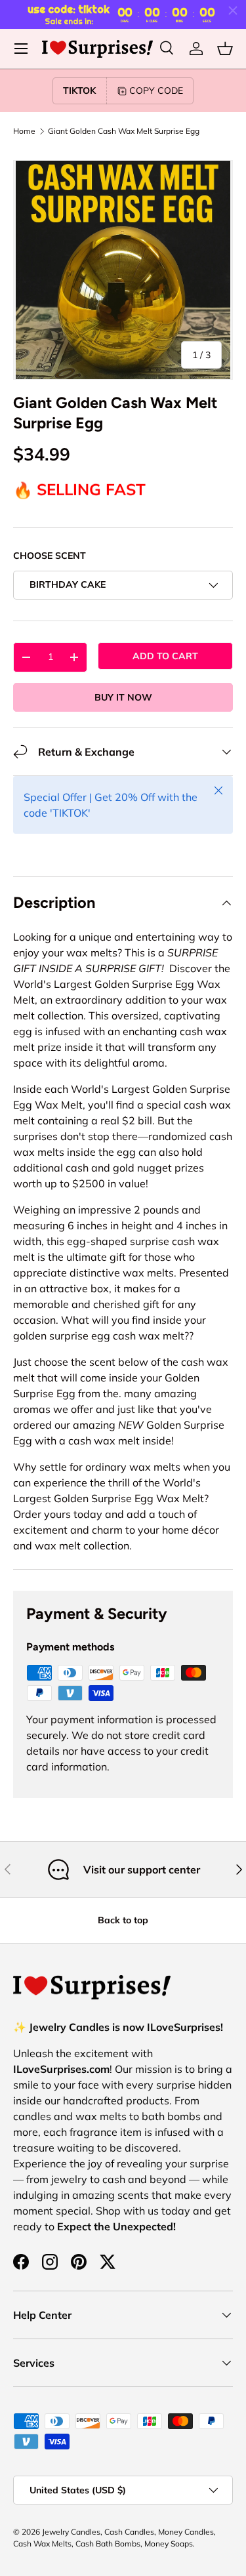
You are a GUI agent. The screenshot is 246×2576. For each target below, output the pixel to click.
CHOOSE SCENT (50, 556)
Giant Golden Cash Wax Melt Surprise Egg (124, 131)
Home (24, 131)
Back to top (123, 1920)
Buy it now (123, 697)
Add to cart (165, 656)
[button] (225, 49)
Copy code (156, 91)
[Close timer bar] (233, 10)
